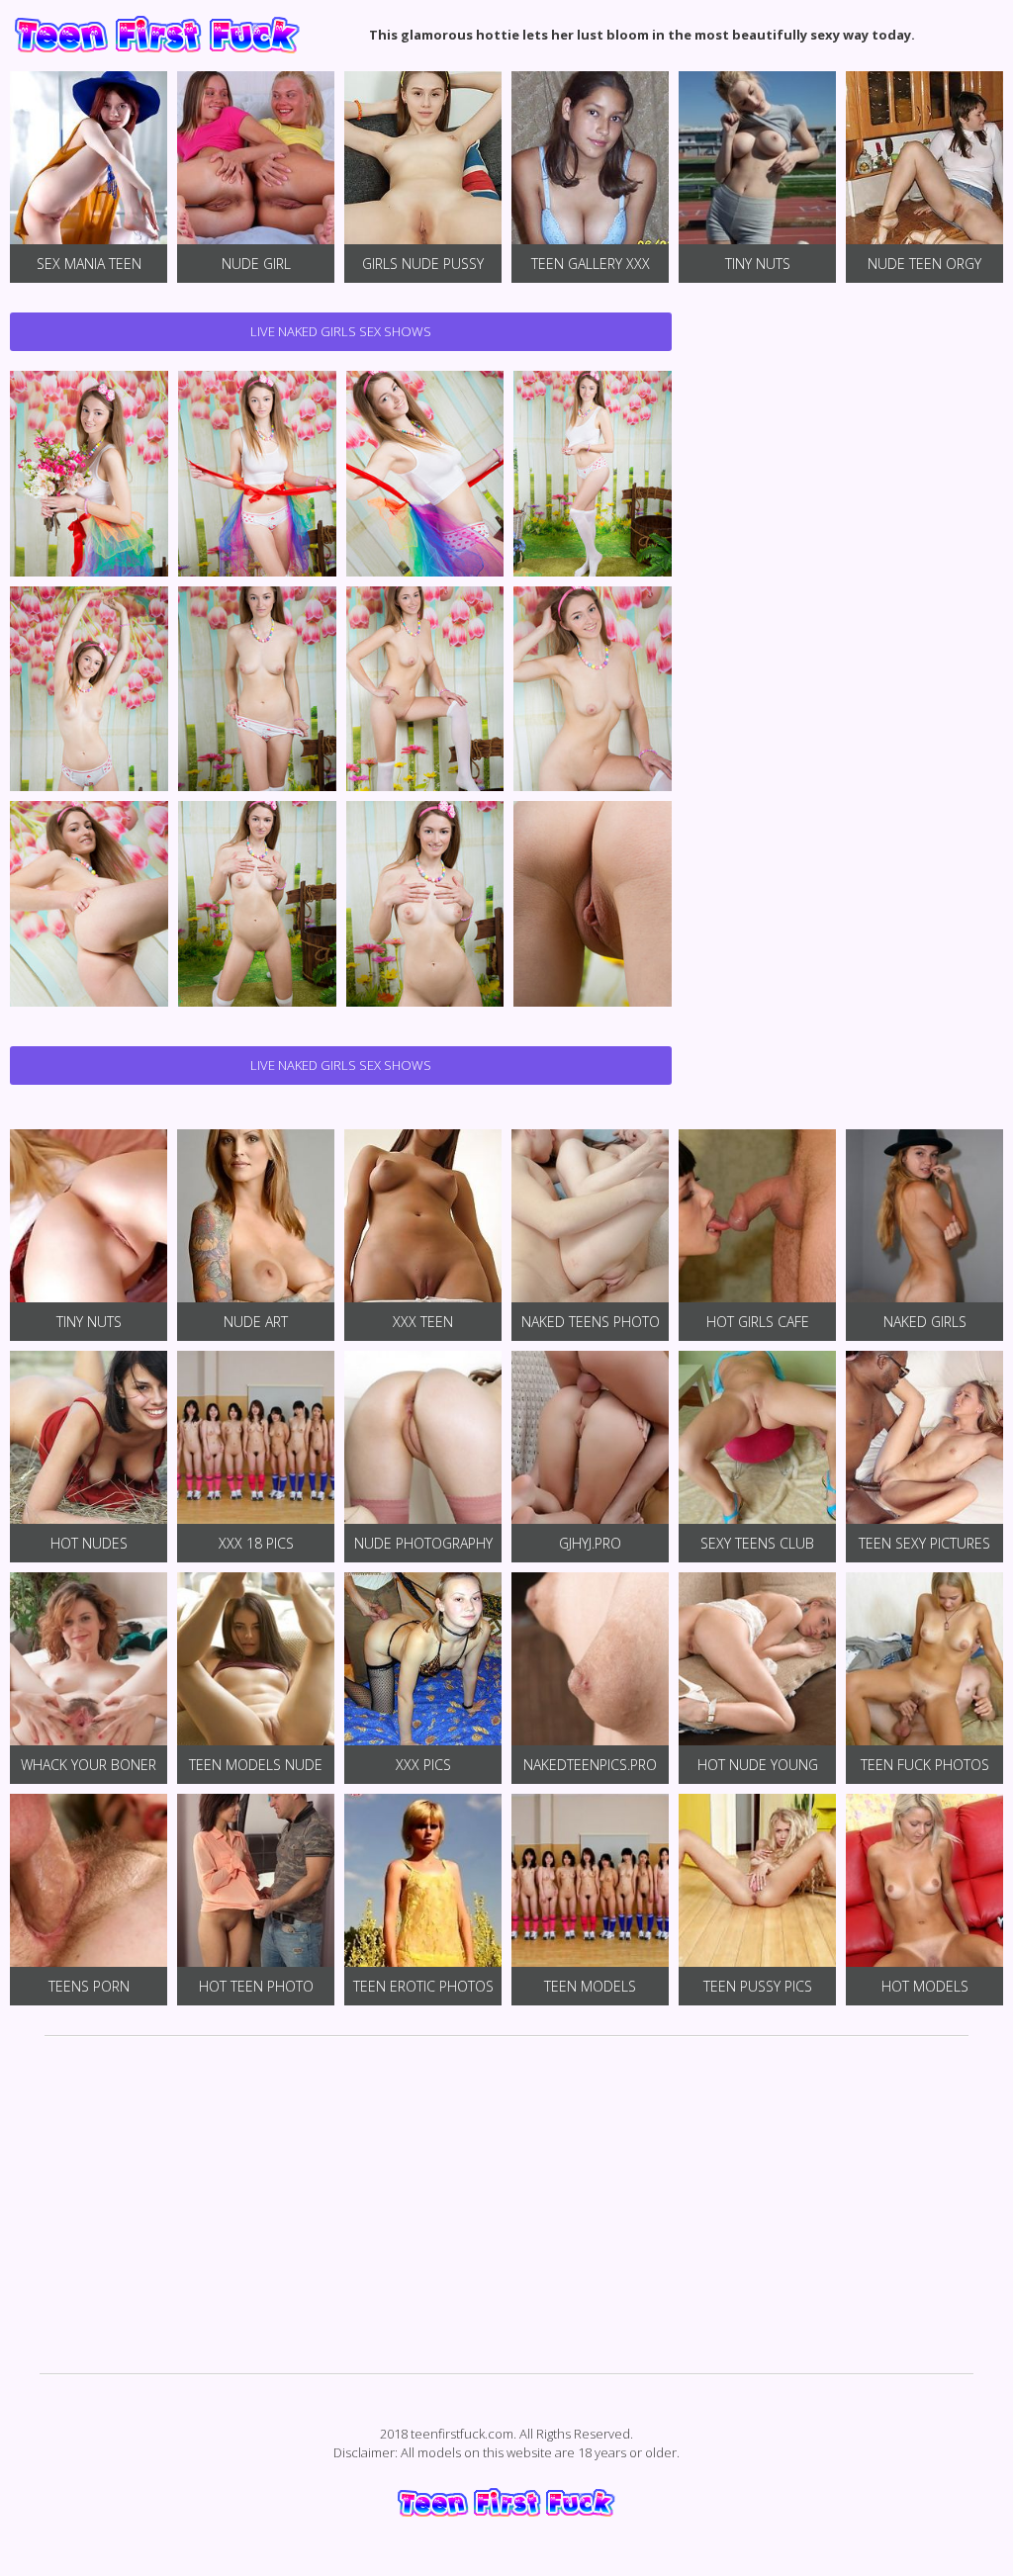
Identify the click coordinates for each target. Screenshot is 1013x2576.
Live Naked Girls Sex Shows (341, 331)
